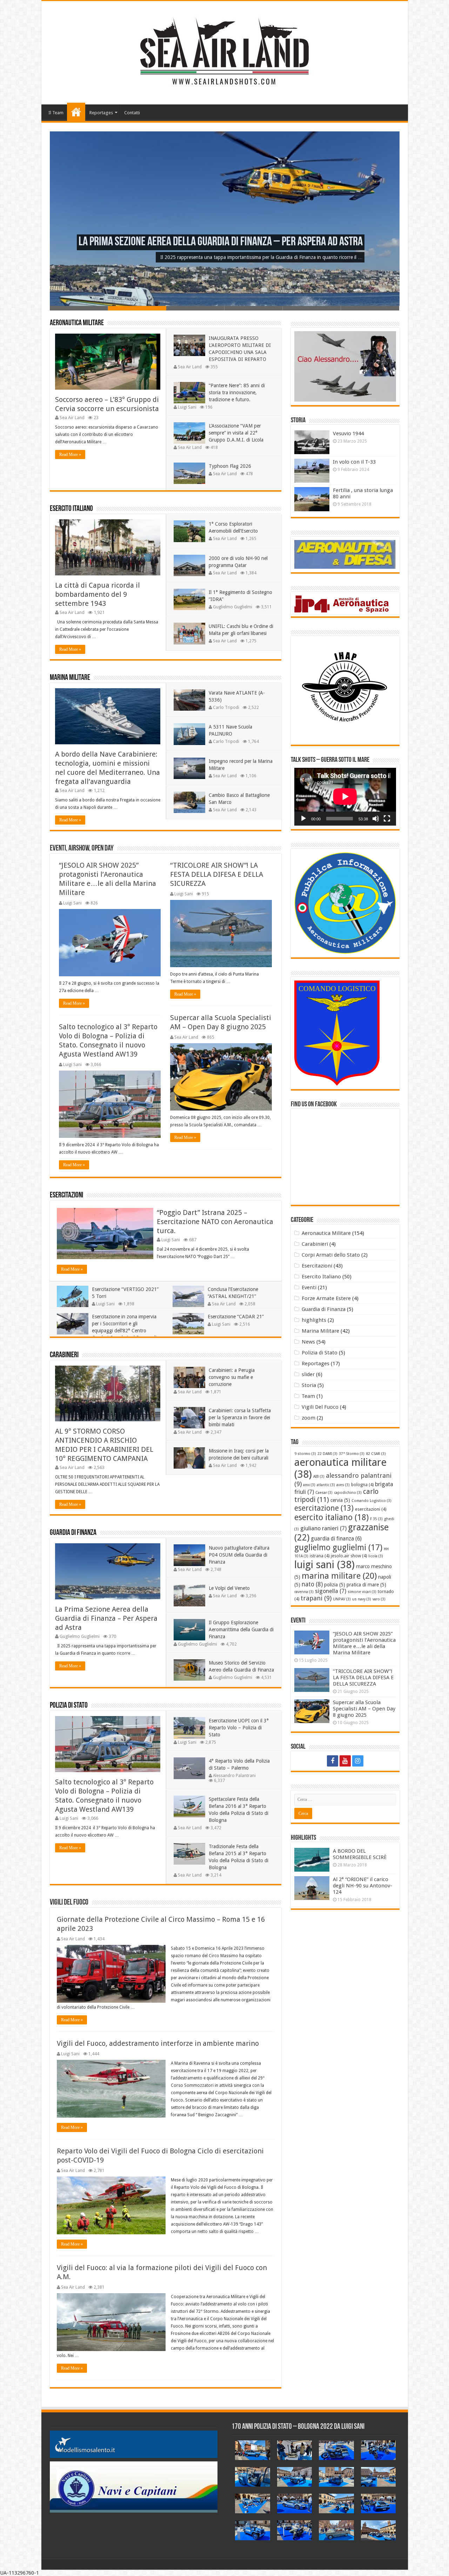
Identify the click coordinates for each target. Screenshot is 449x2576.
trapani (316, 1598)
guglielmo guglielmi (338, 1547)
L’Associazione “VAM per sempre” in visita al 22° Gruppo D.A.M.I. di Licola (236, 433)
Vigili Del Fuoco (320, 1407)
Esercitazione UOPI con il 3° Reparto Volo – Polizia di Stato (239, 1728)
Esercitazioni (66, 1195)
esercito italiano (331, 1517)
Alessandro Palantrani (234, 1776)
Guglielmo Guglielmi (233, 607)
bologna (362, 1485)
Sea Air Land (72, 418)
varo (379, 1599)
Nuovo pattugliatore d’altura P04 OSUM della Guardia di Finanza (239, 1555)
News (308, 1342)
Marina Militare (70, 678)
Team (308, 1396)
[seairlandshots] (224, 52)
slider (308, 1374)
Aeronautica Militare (77, 323)
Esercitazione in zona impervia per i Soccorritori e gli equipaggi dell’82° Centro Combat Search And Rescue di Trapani (107, 1331)
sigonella (331, 1591)
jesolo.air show (349, 1556)
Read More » (70, 455)
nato (312, 1584)
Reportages (101, 113)
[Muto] (376, 819)
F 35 (376, 1519)
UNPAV (342, 1599)
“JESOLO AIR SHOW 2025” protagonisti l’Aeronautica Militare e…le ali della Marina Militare (364, 1643)
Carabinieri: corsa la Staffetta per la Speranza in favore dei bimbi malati (240, 1417)
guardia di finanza (336, 1539)
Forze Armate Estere (326, 1298)
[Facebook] (333, 1761)
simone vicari (362, 1592)
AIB (319, 1477)
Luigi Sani (187, 407)
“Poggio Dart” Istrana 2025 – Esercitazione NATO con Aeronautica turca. (215, 1222)
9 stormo (305, 1454)
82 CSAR (376, 1454)
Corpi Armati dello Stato (331, 1255)
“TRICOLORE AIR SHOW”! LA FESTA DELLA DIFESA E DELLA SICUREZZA (217, 874)
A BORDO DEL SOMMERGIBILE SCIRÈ (360, 1854)
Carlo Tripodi (226, 708)
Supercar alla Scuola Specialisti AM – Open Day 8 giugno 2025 (364, 1709)
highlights (314, 1320)
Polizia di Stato (69, 1706)
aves (343, 1485)
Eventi (309, 1287)
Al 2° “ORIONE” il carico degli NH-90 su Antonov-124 (363, 1886)
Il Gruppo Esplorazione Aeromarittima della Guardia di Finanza (241, 1629)
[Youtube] (345, 1761)
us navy (362, 1599)
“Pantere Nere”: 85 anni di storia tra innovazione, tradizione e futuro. (237, 392)
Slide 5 (312, 308)
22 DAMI (327, 1454)
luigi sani (324, 1565)
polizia (335, 1585)
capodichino (348, 1493)
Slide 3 (195, 308)
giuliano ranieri (323, 1528)
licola (376, 1556)
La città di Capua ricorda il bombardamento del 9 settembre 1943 (98, 594)
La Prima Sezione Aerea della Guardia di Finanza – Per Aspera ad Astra (221, 242)
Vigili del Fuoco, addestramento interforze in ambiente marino (158, 2043)
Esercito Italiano (71, 509)
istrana (320, 1556)
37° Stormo (352, 1454)
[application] (345, 797)
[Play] (303, 819)
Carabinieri (64, 1355)
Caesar (324, 1493)
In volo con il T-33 (354, 462)
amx (309, 1485)
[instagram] (358, 1761)
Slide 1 (79, 308)
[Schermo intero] (387, 819)
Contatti (132, 113)
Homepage (76, 112)
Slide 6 (370, 308)
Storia (309, 1385)
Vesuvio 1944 (348, 433)
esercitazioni (371, 1509)
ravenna (304, 1592)
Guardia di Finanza (73, 1533)
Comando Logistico (371, 1501)
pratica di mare (366, 1585)
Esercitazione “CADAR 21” (236, 1317)
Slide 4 (254, 308)
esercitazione (324, 1508)
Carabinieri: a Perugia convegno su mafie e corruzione (232, 1377)
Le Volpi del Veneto (229, 1588)
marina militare (339, 1576)
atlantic (326, 1485)
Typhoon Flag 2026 (230, 466)
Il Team (56, 113)
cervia (340, 1500)
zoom (309, 1418)
